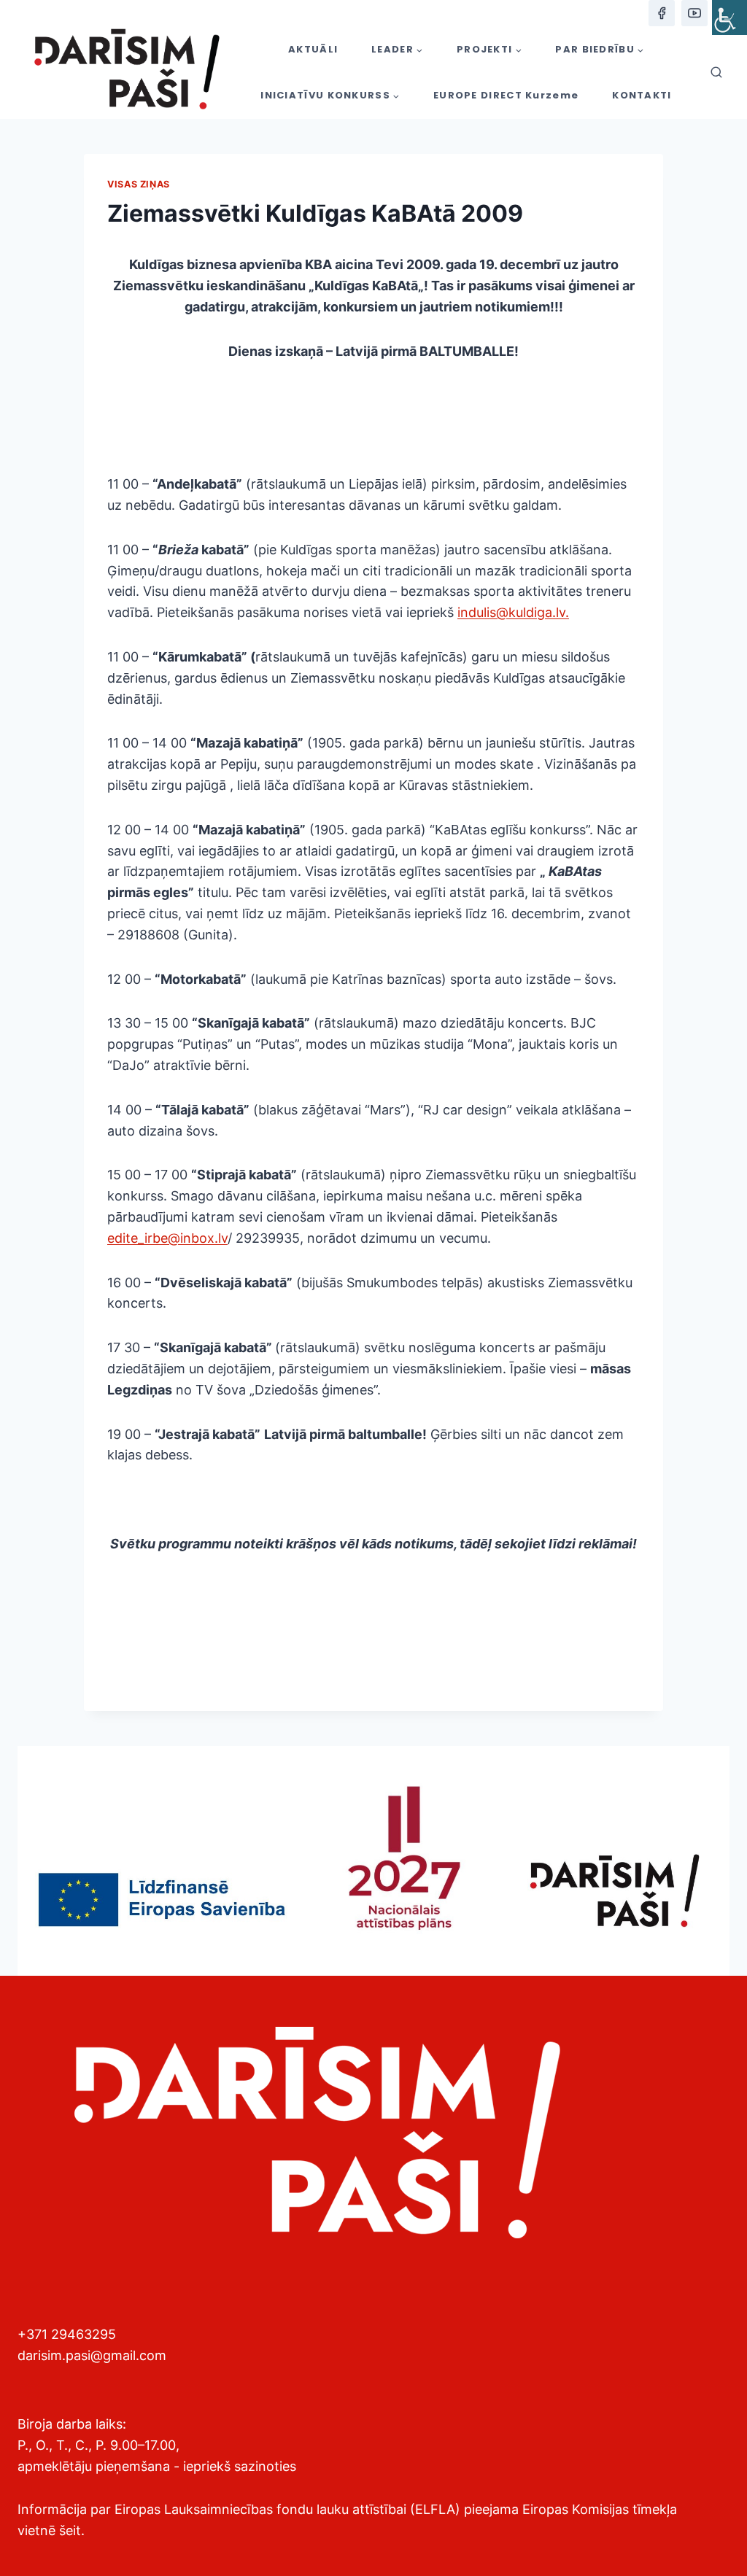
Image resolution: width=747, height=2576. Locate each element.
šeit (70, 2530)
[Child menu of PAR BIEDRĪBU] (600, 49)
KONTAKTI (642, 95)
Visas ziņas (139, 184)
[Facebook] (662, 13)
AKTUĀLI (313, 49)
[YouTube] (694, 13)
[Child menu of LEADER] (397, 49)
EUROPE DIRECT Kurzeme (506, 95)
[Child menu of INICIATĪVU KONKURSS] (330, 96)
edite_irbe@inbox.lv (167, 1238)
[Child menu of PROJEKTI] (489, 49)
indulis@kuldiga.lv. (513, 612)
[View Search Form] (716, 73)
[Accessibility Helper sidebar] (729, 18)
